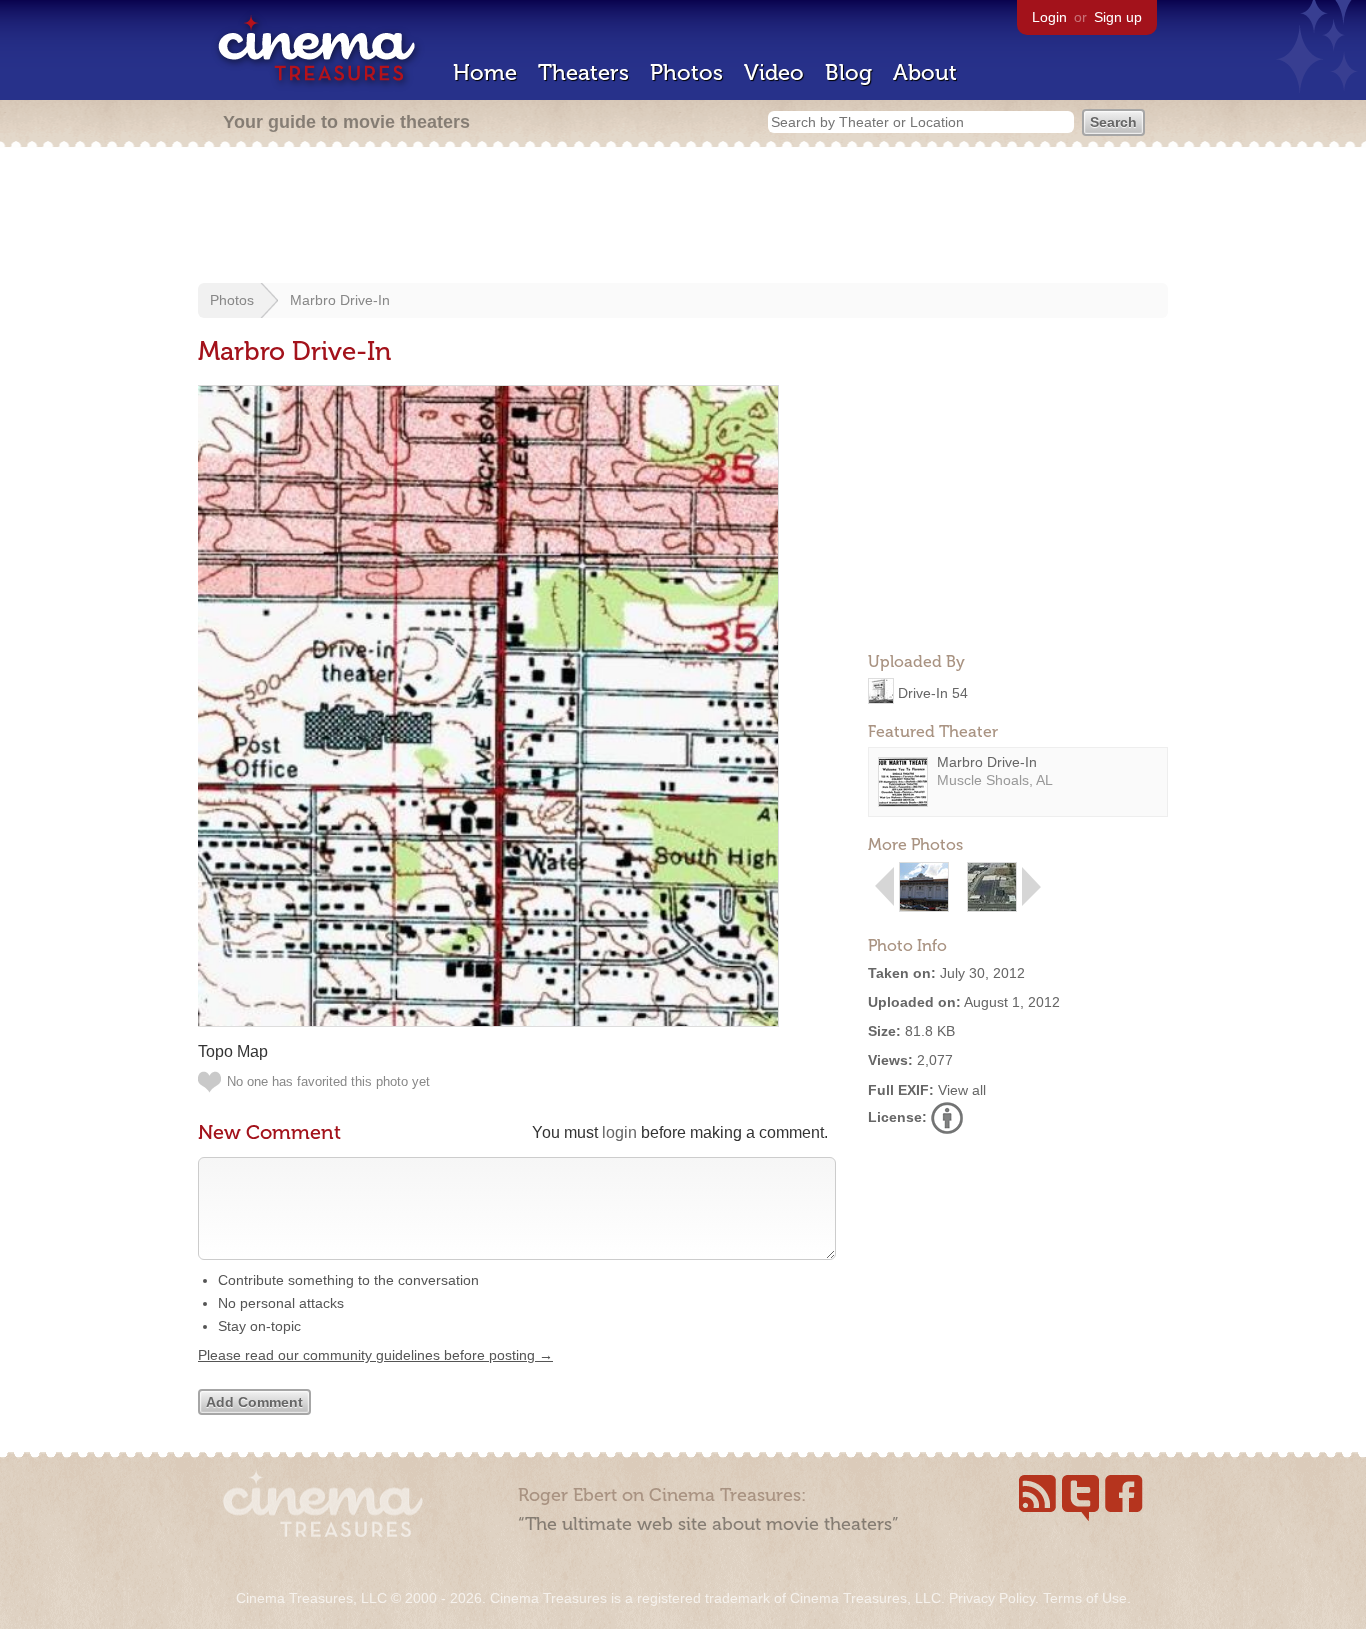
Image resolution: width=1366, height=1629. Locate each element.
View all (962, 1090)
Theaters (583, 72)
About (925, 72)
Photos (686, 72)
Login (1049, 17)
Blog (848, 72)
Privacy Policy (992, 1598)
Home (485, 72)
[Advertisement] (683, 217)
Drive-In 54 (933, 692)
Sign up (1118, 17)
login (619, 1132)
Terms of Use (1085, 1598)
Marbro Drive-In (340, 300)
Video (774, 72)
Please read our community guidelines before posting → (375, 1355)
